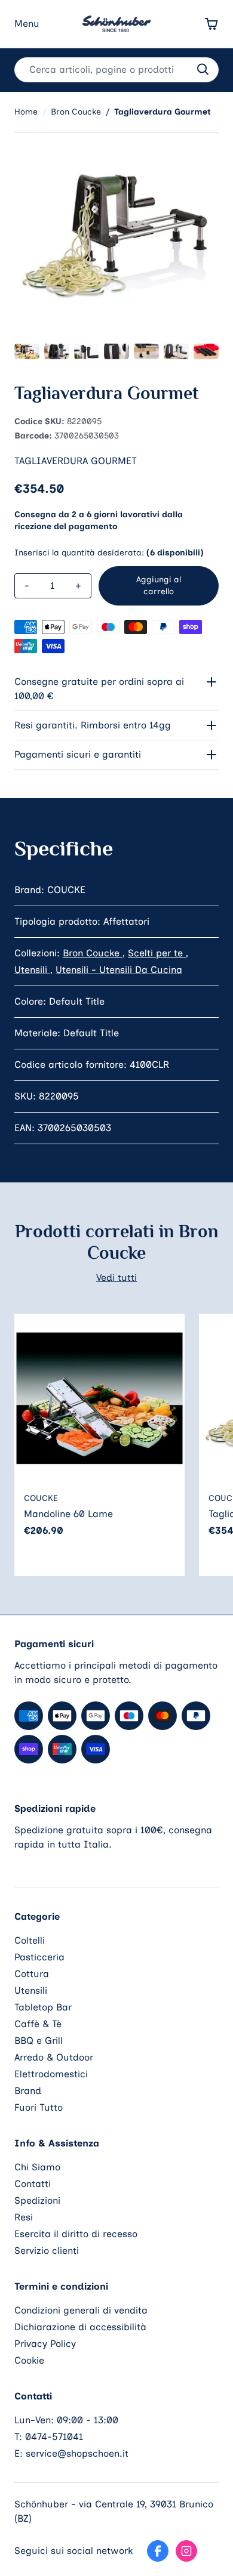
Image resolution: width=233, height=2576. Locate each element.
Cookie (29, 2360)
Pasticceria (39, 1957)
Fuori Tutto (39, 2107)
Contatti (33, 2184)
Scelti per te (157, 953)
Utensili (32, 970)
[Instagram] (186, 2551)
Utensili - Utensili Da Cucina (119, 970)
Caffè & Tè (38, 2024)
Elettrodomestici (51, 2074)
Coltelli (30, 1940)
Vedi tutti (116, 1278)
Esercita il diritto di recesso (76, 2234)
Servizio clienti (47, 2251)
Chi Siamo (37, 2167)
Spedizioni (37, 2200)
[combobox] (116, 70)
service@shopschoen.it (77, 2453)
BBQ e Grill (39, 2041)
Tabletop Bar (43, 2007)
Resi (24, 2217)
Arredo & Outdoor (54, 2057)
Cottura (32, 1974)
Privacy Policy (45, 2344)
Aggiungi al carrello (159, 586)
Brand (28, 2091)
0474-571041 (54, 2437)
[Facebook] (158, 2551)
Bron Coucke (93, 953)
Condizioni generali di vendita (81, 2310)
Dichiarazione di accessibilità (80, 2327)
